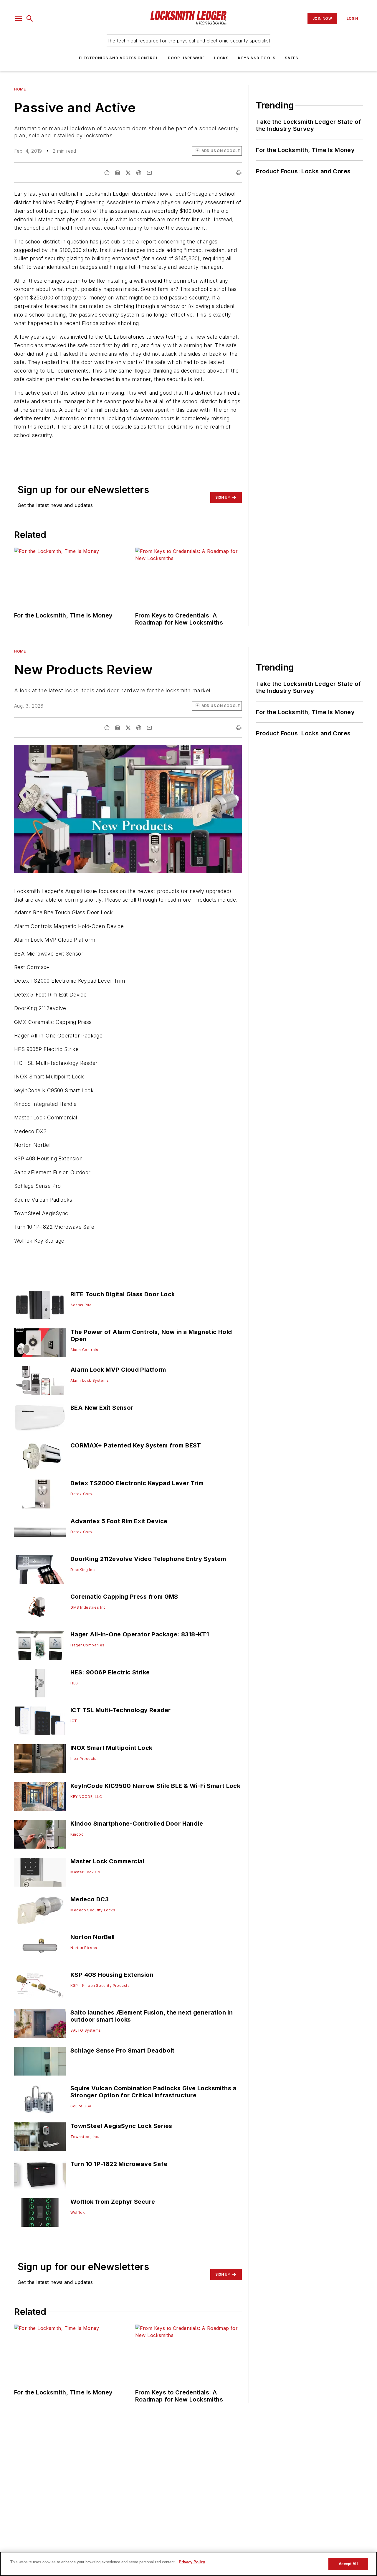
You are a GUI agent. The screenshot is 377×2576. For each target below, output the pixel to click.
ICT (74, 1721)
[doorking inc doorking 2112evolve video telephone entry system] (40, 1570)
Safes (291, 58)
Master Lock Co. (86, 1872)
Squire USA (81, 2106)
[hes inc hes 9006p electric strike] (40, 1683)
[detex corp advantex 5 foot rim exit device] (40, 1532)
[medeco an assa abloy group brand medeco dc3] (40, 1910)
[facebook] (107, 173)
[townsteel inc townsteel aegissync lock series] (40, 2137)
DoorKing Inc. (83, 1570)
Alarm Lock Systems (90, 1380)
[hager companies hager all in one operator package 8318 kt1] (40, 1645)
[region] (188, 2564)
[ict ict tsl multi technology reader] (40, 1721)
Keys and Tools (257, 58)
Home (20, 89)
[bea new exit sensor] (40, 1418)
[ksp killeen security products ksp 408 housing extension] (40, 1985)
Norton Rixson (84, 1948)
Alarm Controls (84, 1350)
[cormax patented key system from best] (40, 1456)
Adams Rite (81, 1305)
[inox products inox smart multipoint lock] (40, 1759)
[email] (149, 173)
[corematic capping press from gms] (40, 1607)
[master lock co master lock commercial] (40, 1872)
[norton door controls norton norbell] (40, 1948)
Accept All (348, 2564)
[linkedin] (118, 173)
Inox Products (83, 1759)
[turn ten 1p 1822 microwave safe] (40, 2175)
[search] (30, 19)
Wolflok (78, 2212)
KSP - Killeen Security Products (100, 1985)
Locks (221, 58)
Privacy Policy (192, 2562)
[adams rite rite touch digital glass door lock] (40, 1305)
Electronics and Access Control (119, 58)
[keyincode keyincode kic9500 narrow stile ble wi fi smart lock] (40, 1797)
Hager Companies (87, 1645)
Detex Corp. (82, 1494)
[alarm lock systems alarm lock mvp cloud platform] (40, 1380)
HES (74, 1683)
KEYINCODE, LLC (86, 1797)
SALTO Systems (86, 2030)
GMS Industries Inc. (89, 1607)
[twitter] (128, 173)
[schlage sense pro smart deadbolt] (40, 2061)
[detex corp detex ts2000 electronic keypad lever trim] (40, 1494)
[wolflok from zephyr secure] (40, 2212)
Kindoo (77, 1834)
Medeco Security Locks (93, 1910)
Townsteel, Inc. (85, 2137)
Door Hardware (186, 58)
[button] (19, 19)
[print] (239, 173)
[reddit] (139, 173)
